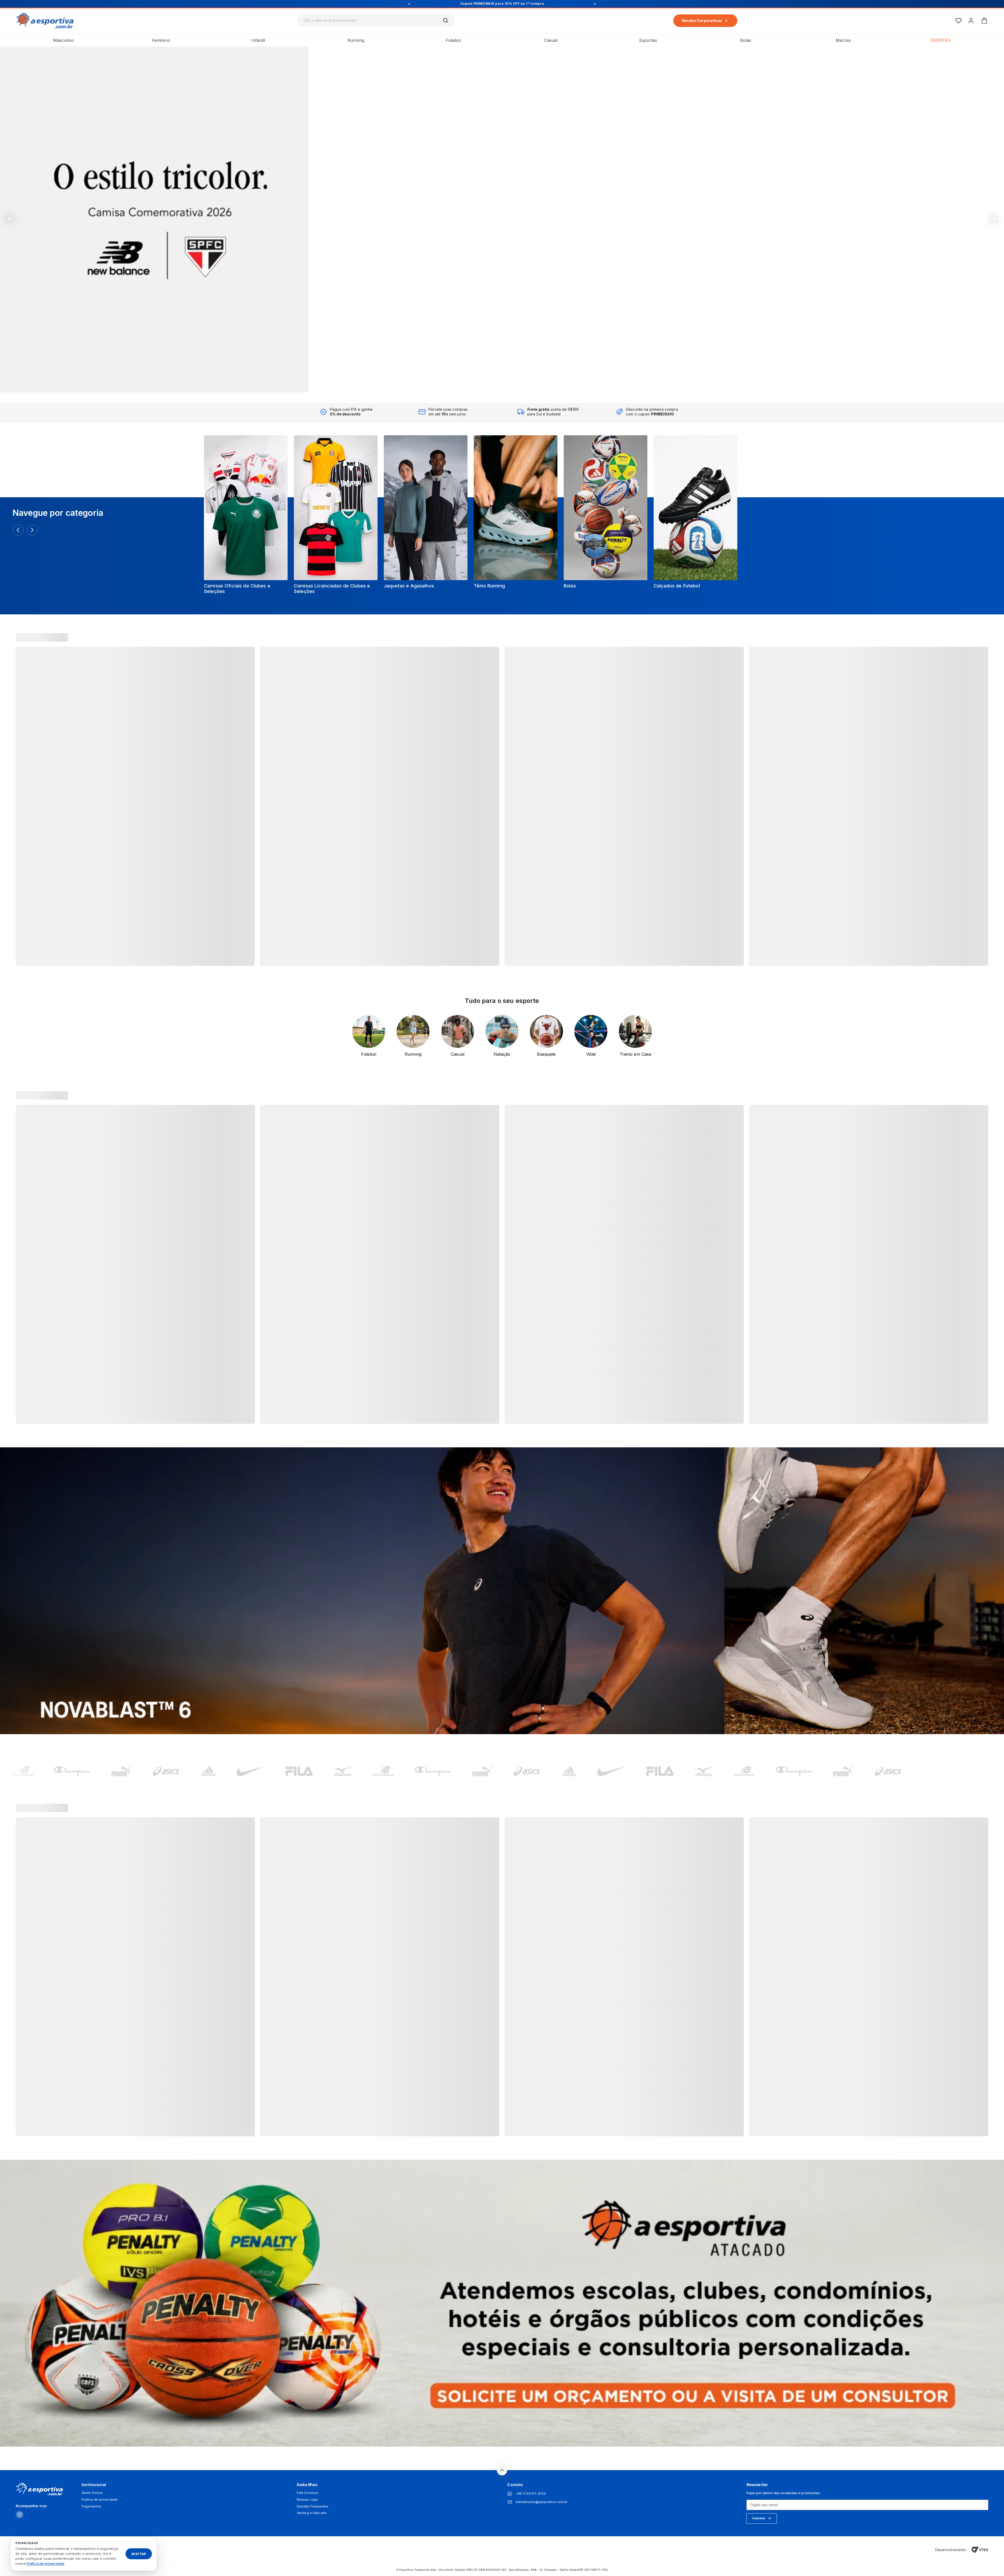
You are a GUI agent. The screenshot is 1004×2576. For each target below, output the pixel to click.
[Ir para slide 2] (488, 383)
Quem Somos (92, 2493)
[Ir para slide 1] (482, 383)
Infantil (258, 40)
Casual (551, 40)
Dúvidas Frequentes (313, 2506)
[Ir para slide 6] (516, 383)
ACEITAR (139, 2554)
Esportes (648, 40)
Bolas (746, 40)
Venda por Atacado (312, 2513)
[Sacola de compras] (984, 21)
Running (356, 40)
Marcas (843, 40)
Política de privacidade (100, 2500)
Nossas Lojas (307, 2500)
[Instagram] (20, 2515)
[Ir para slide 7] (522, 383)
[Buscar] (446, 21)
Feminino (161, 40)
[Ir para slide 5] (509, 383)
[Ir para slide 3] (495, 383)
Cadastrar (759, 2518)
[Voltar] (18, 530)
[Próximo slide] (993, 219)
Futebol (453, 40)
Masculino (63, 40)
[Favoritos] (959, 21)
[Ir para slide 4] (502, 383)
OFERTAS (941, 40)
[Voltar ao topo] (502, 2470)
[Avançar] (32, 530)
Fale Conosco (308, 2493)
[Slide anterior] (11, 219)
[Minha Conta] (971, 21)
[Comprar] (502, 219)
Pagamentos (92, 2506)
